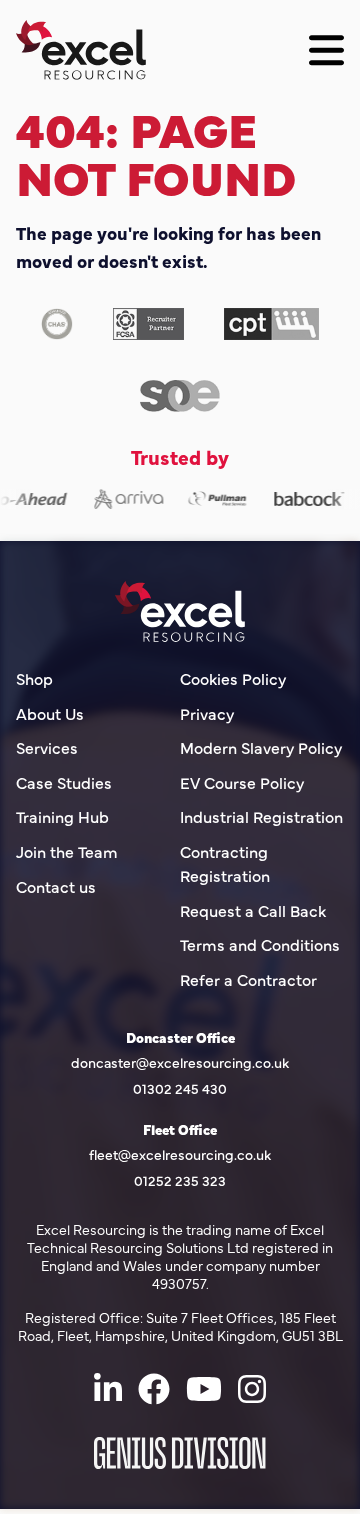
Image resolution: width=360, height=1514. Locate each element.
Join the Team (67, 852)
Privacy (207, 714)
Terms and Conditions (260, 946)
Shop (34, 679)
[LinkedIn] (108, 1389)
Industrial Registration (261, 818)
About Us (50, 714)
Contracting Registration (225, 864)
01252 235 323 (180, 1180)
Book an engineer (260, 1477)
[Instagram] (252, 1389)
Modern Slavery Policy (261, 749)
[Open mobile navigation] (326, 50)
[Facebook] (154, 1389)
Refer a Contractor (248, 980)
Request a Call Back (253, 911)
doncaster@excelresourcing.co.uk (180, 1063)
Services (47, 749)
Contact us (56, 887)
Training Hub (62, 818)
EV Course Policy (242, 783)
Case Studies (64, 783)
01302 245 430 (180, 1088)
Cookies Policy (233, 679)
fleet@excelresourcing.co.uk (180, 1155)
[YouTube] (204, 1389)
